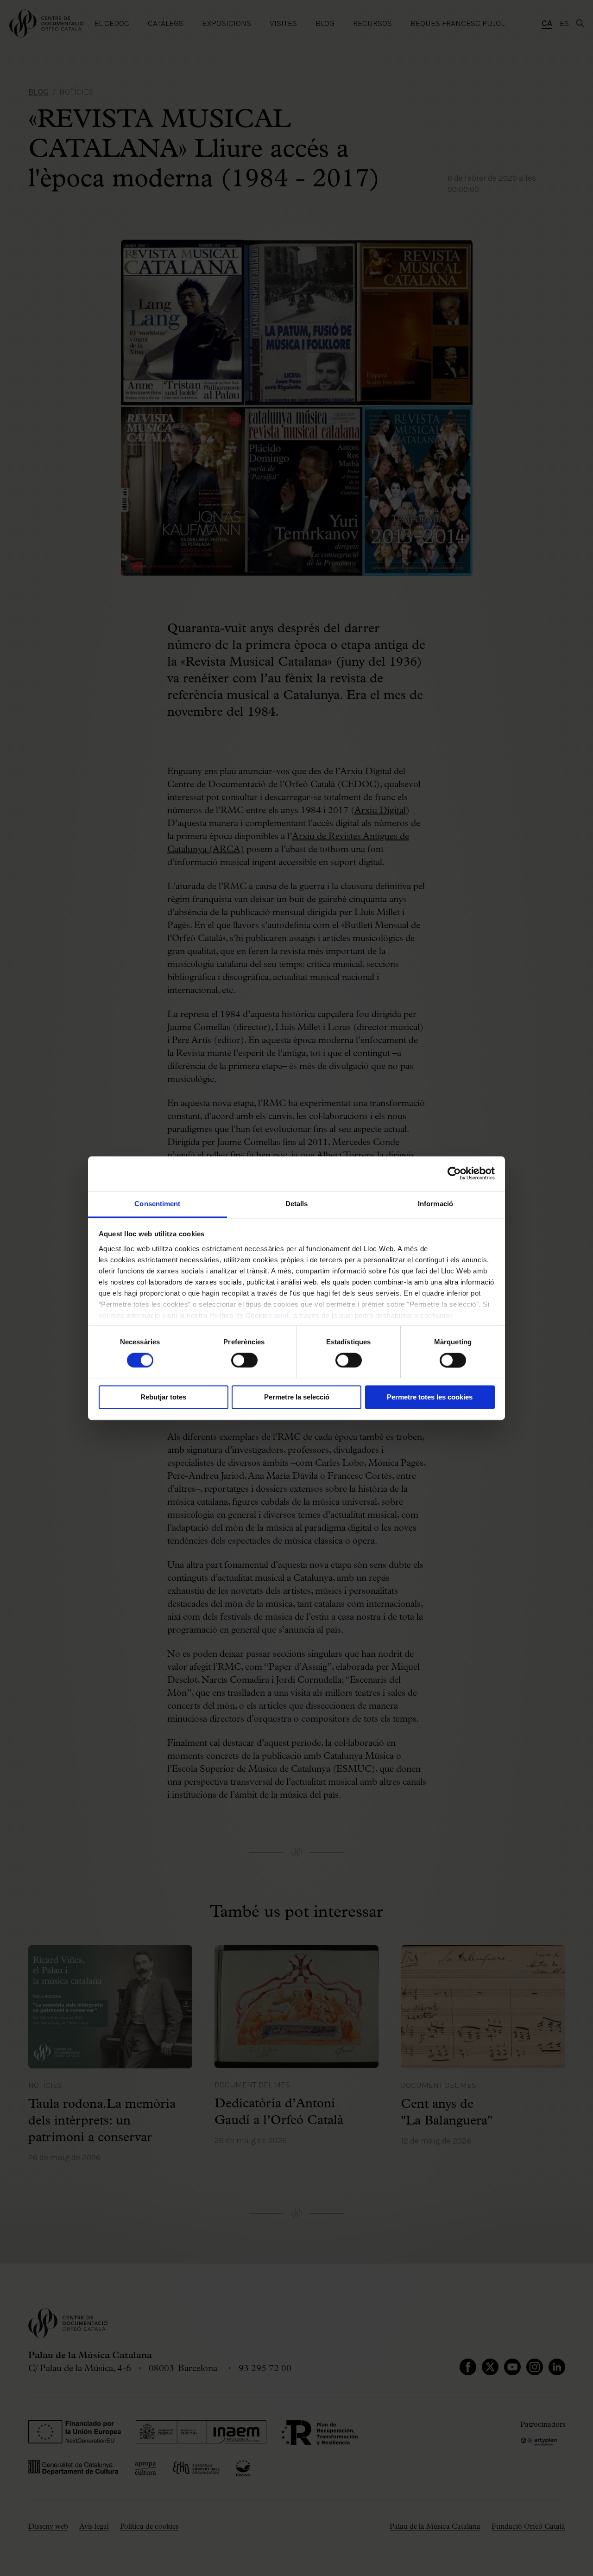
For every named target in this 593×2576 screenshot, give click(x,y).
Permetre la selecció (297, 1397)
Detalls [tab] (297, 1204)
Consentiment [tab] (157, 1204)
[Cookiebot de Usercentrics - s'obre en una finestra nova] (454, 1173)
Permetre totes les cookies (430, 1397)
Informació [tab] (435, 1204)
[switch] (244, 1360)
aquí (282, 1315)
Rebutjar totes (163, 1397)
